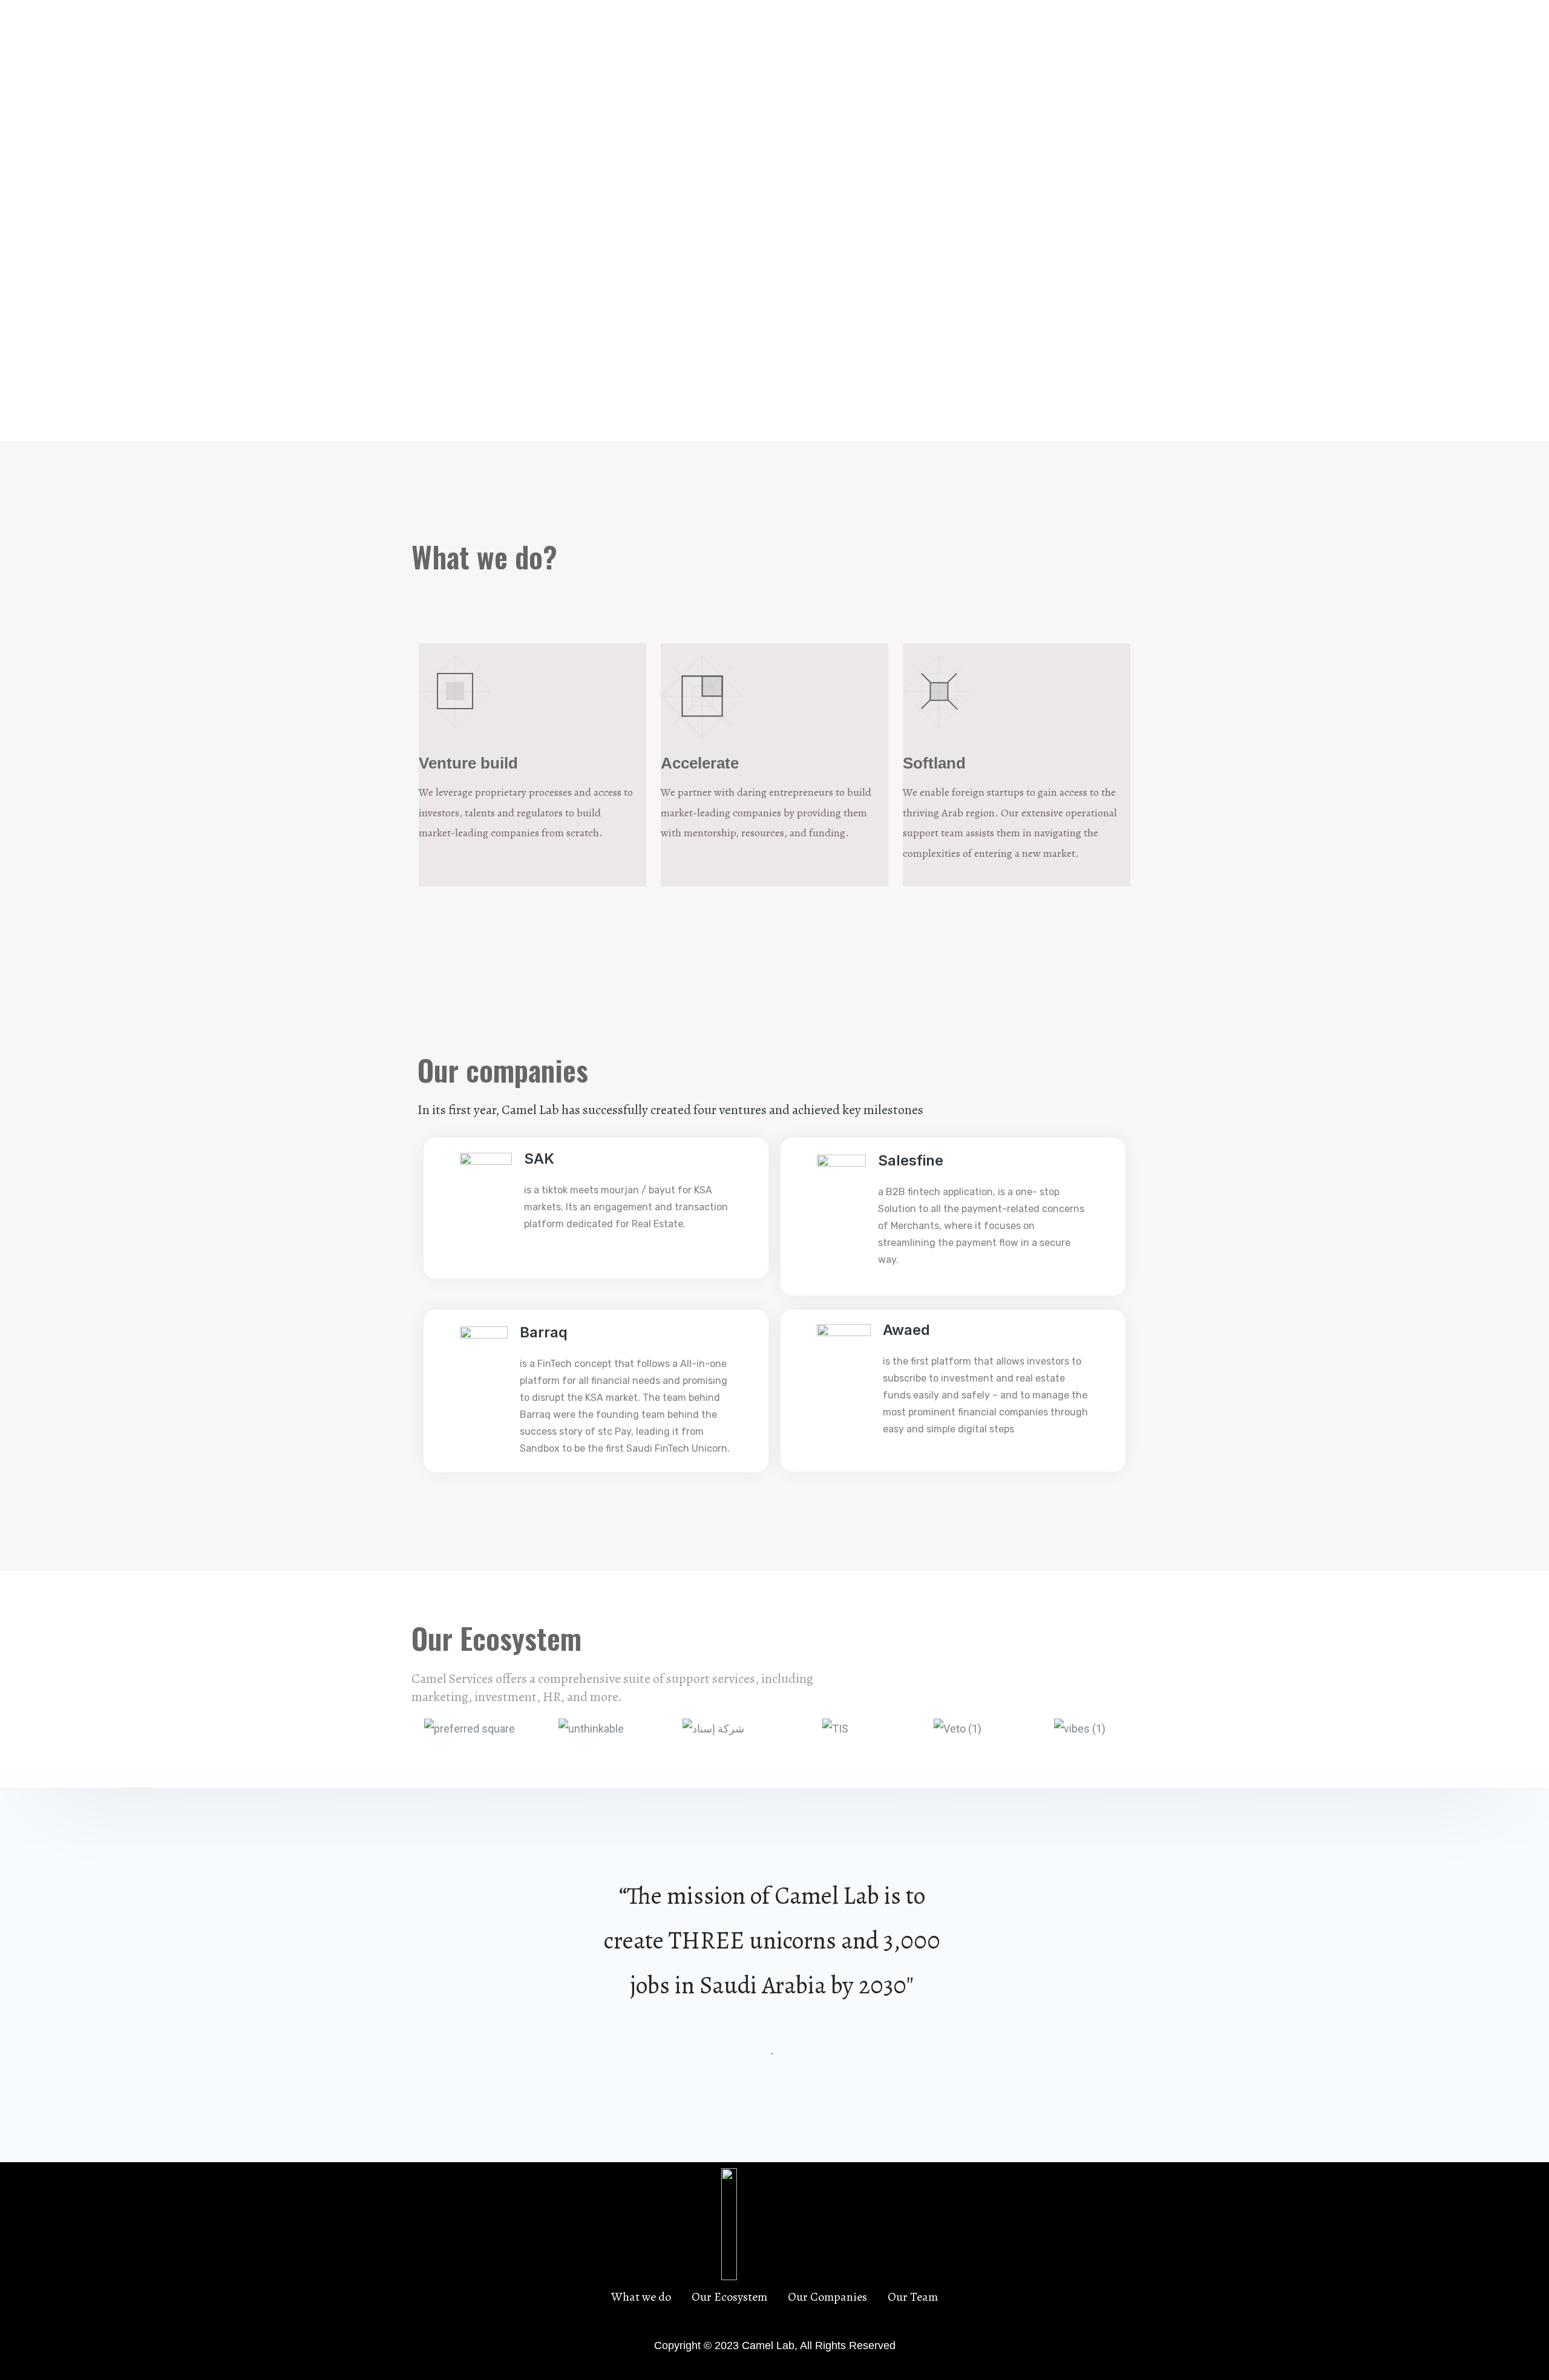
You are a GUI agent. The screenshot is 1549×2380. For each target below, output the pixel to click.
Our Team (1106, 40)
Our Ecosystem (934, 40)
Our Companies (1027, 40)
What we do (849, 40)
